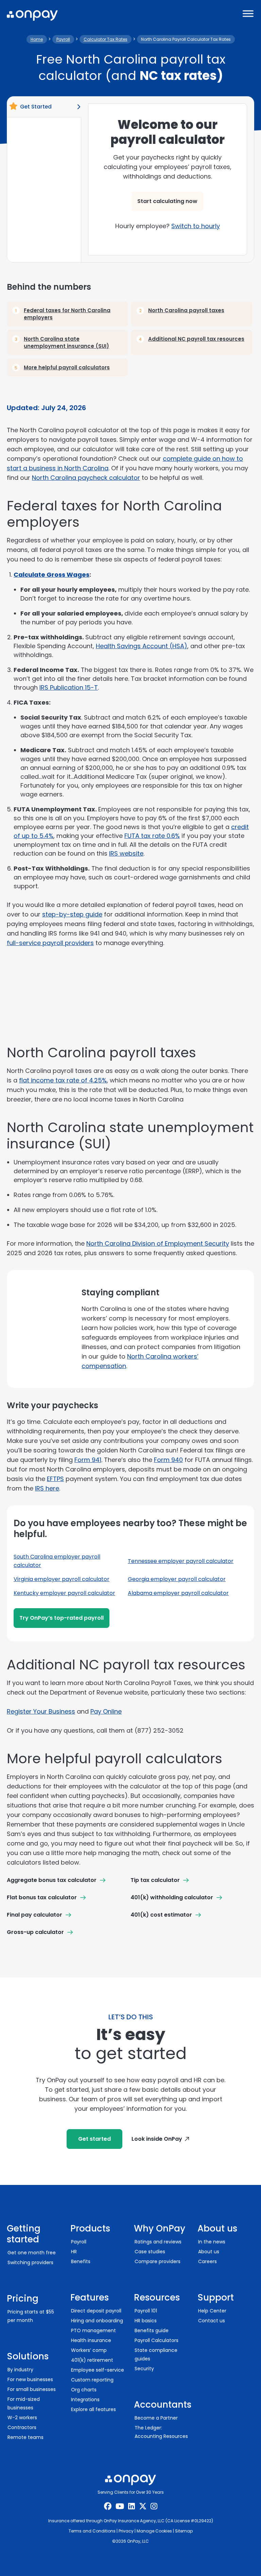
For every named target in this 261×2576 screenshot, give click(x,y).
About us (209, 2252)
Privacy (126, 2531)
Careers (207, 2261)
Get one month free (32, 2253)
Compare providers (158, 2261)
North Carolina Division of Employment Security (158, 1243)
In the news (212, 2242)
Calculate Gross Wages (51, 575)
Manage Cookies (154, 2531)
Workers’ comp (89, 2350)
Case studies (150, 2252)
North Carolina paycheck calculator (86, 478)
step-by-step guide (72, 914)
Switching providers (30, 2262)
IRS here (47, 1488)
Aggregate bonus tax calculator (52, 1880)
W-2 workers (22, 2418)
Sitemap (184, 2531)
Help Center (212, 2311)
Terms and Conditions (92, 2531)
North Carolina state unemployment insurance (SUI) (66, 342)
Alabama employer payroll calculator (178, 1593)
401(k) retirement (92, 2360)
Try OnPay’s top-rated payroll (62, 1618)
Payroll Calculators (156, 2340)
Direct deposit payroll (96, 2311)
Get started (94, 2139)
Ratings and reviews (158, 2242)
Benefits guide (152, 2330)
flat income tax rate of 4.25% (63, 1080)
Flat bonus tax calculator (42, 1897)
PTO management (93, 2330)
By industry (20, 2370)
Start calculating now (167, 201)
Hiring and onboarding (97, 2321)
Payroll (63, 39)
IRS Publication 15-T (69, 687)
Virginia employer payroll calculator (62, 1579)
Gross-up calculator (35, 1932)
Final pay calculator (34, 1915)
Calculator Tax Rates (106, 39)
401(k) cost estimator (161, 1915)
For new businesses (30, 2379)
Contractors (22, 2427)
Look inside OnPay (157, 2139)
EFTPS (55, 1479)
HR (74, 2252)
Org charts (84, 2390)
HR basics (146, 2321)
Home (37, 39)
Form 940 (168, 1460)
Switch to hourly (196, 226)
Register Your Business (41, 1711)
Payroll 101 (146, 2311)
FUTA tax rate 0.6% (152, 836)
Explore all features (93, 2409)
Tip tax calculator (155, 1880)
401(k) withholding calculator (172, 1897)
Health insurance (91, 2340)
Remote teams (25, 2437)
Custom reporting (92, 2380)
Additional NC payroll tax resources (196, 339)
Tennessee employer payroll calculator (181, 1561)
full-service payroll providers (50, 943)
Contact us (212, 2321)
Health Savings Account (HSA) (142, 646)
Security (144, 2369)
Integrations (85, 2400)
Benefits (81, 2261)
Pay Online (106, 1711)
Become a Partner (156, 2418)
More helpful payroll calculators (67, 367)
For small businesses (32, 2389)
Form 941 (88, 1460)
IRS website (126, 853)
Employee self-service (98, 2370)
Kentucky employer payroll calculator (64, 1593)
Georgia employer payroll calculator (177, 1579)
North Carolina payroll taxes (186, 310)
